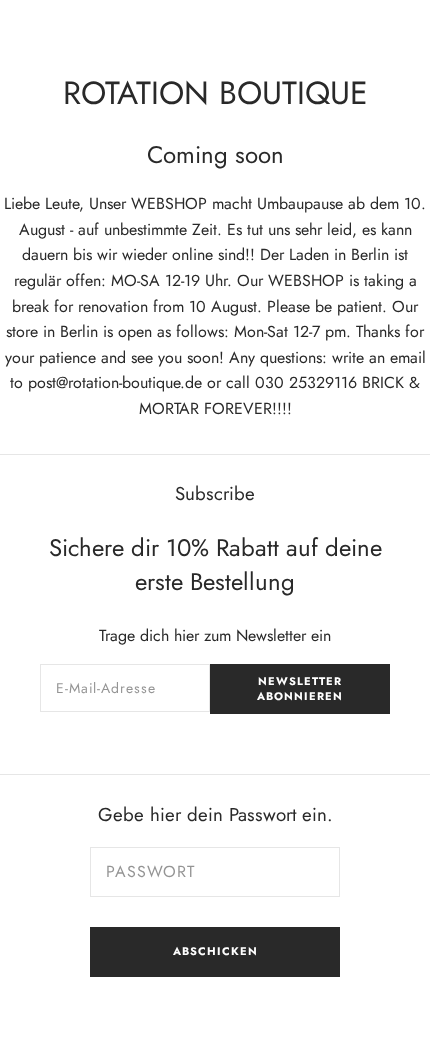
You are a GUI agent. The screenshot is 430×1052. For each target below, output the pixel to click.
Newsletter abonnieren (300, 688)
